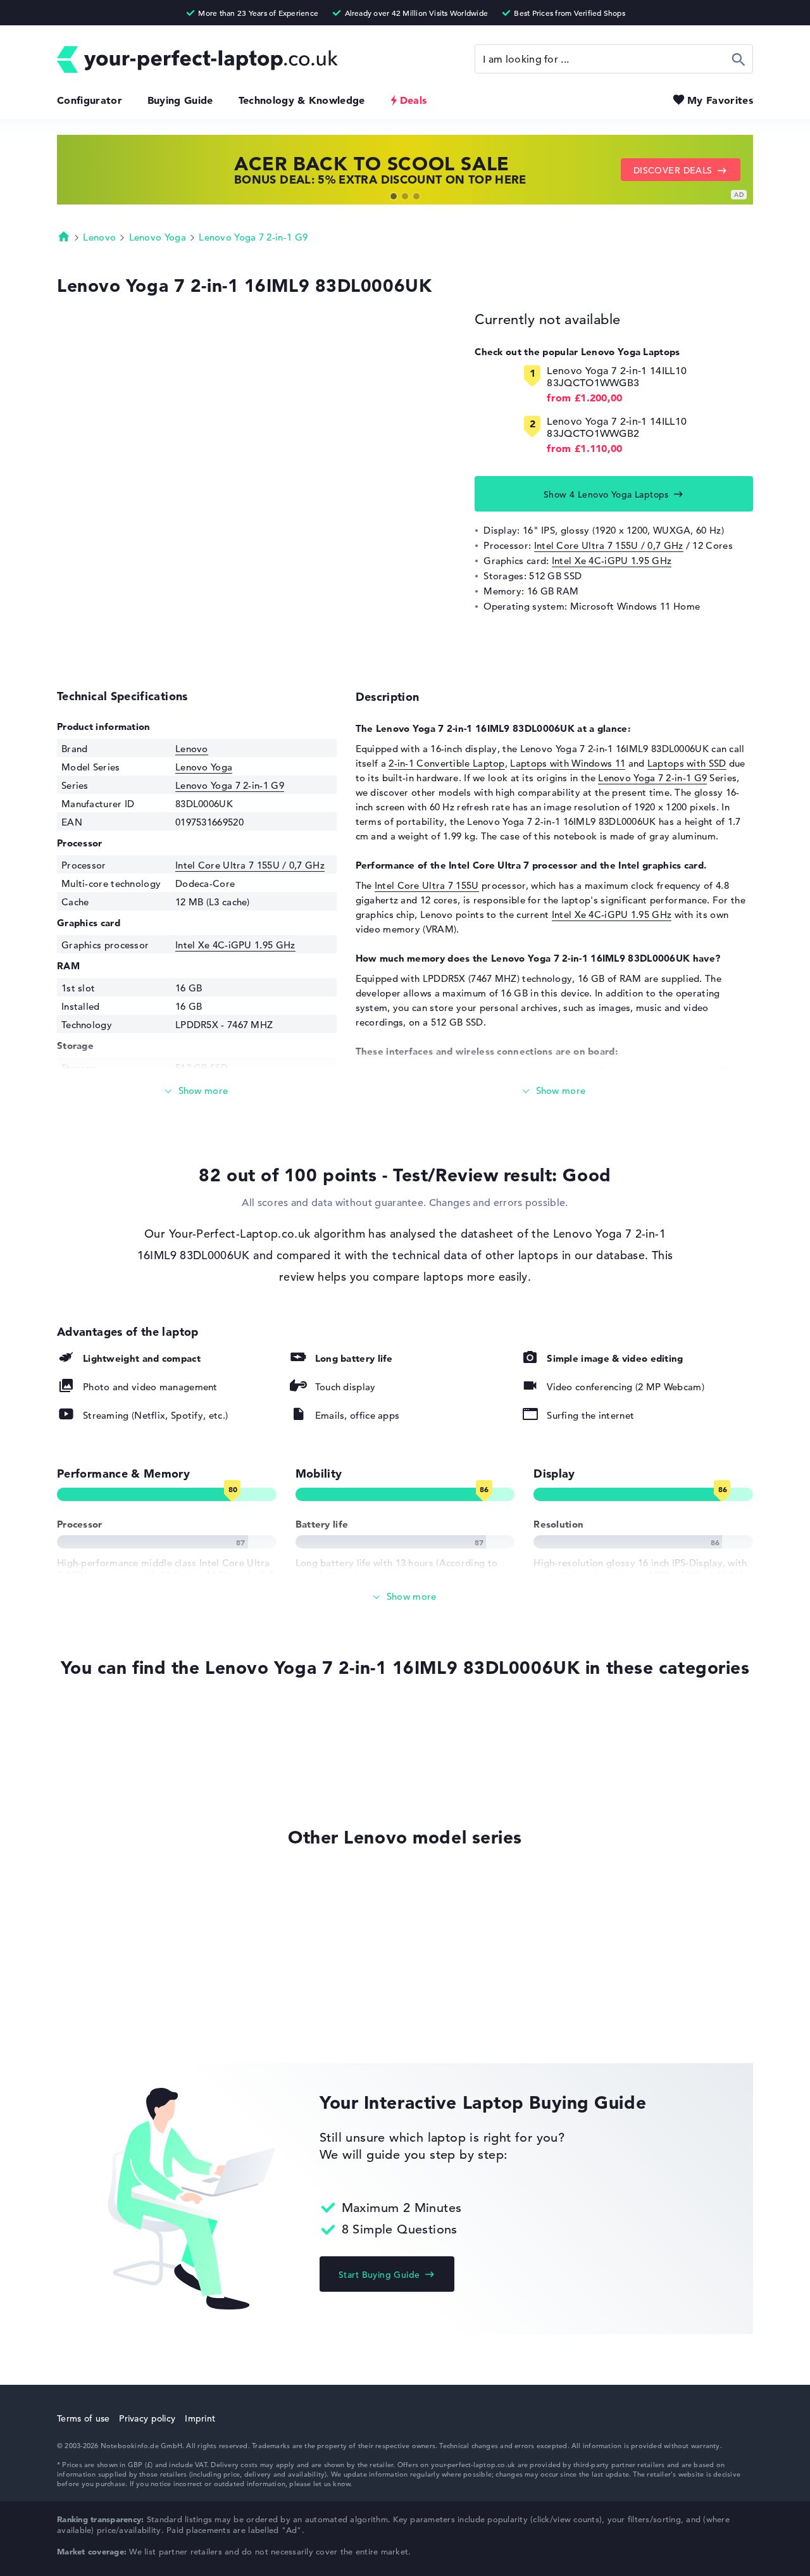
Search (739, 59)
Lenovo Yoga (158, 237)
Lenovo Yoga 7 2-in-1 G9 (253, 237)
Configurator (90, 100)
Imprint (200, 2418)
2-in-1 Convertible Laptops (117, 1770)
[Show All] (405, 1597)
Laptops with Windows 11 (568, 763)
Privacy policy (147, 2418)
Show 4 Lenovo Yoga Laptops (606, 494)
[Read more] (197, 1091)
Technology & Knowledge (302, 100)
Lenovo (99, 237)
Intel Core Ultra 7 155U (427, 885)
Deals (414, 100)
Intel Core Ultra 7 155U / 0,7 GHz (609, 545)
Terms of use (83, 2418)
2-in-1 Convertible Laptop (447, 763)
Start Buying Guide (379, 2275)
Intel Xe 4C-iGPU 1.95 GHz (612, 561)
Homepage (64, 236)
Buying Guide (180, 100)
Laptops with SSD (687, 763)
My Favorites (720, 100)
